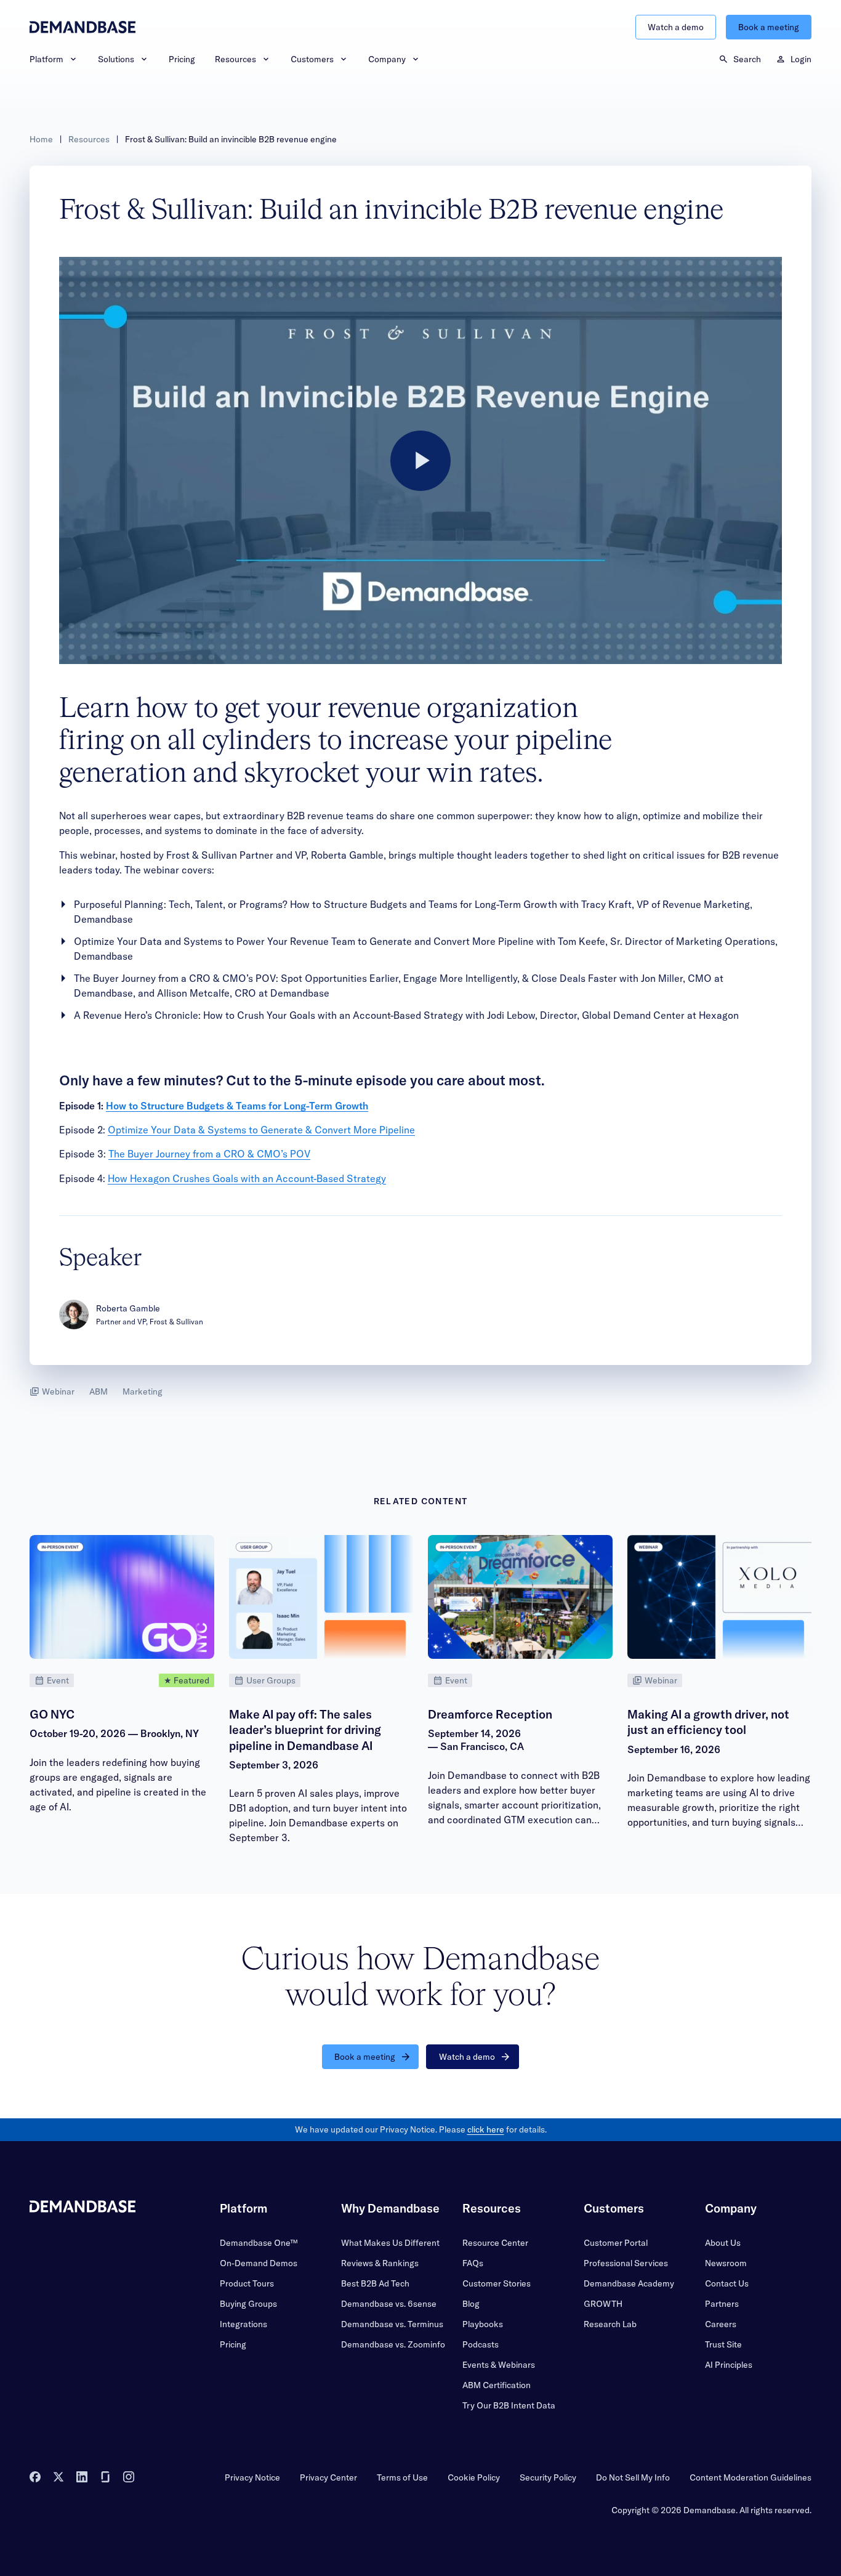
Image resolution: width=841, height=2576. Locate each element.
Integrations (243, 2324)
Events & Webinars (499, 2365)
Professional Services (626, 2263)
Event (58, 1680)
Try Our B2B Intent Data (509, 2405)
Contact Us (727, 2283)
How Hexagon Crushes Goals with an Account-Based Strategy (247, 1178)
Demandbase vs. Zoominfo (393, 2344)
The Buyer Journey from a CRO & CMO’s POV (209, 1154)
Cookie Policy (474, 2477)
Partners (722, 2304)
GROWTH (603, 2304)
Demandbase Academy (629, 2283)
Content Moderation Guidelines (750, 2477)
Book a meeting (769, 27)
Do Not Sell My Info (633, 2477)
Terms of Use (402, 2477)
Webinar (58, 1391)
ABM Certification (497, 2385)
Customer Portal (616, 2243)
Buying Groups (248, 2304)
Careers (721, 2324)
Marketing (143, 1391)
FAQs (473, 2263)
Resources (235, 59)
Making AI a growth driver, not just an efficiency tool (708, 1722)
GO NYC (52, 1714)
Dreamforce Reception (490, 1714)
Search (747, 59)
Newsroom (726, 2263)
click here (486, 2129)
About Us (723, 2243)
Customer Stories (497, 2283)
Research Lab (610, 2324)
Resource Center (495, 2243)
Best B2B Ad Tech (375, 2283)
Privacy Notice (252, 2477)
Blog (471, 2304)
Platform (46, 59)
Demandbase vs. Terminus (392, 2324)
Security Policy (548, 2477)
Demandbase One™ (259, 2243)
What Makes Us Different (390, 2243)
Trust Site (723, 2344)
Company (387, 59)
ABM (99, 1391)
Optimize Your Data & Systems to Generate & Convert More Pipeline (261, 1130)
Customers (312, 59)
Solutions (116, 59)
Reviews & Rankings (380, 2263)
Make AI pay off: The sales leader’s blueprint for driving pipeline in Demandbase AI (305, 1730)
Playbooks (483, 2324)
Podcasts (481, 2344)
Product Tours (247, 2283)
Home (41, 139)
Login (801, 59)
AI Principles (729, 2365)
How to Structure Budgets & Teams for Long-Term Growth (237, 1106)
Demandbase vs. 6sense (389, 2304)
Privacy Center (328, 2477)
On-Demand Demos (259, 2263)
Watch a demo (676, 27)
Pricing (182, 59)
